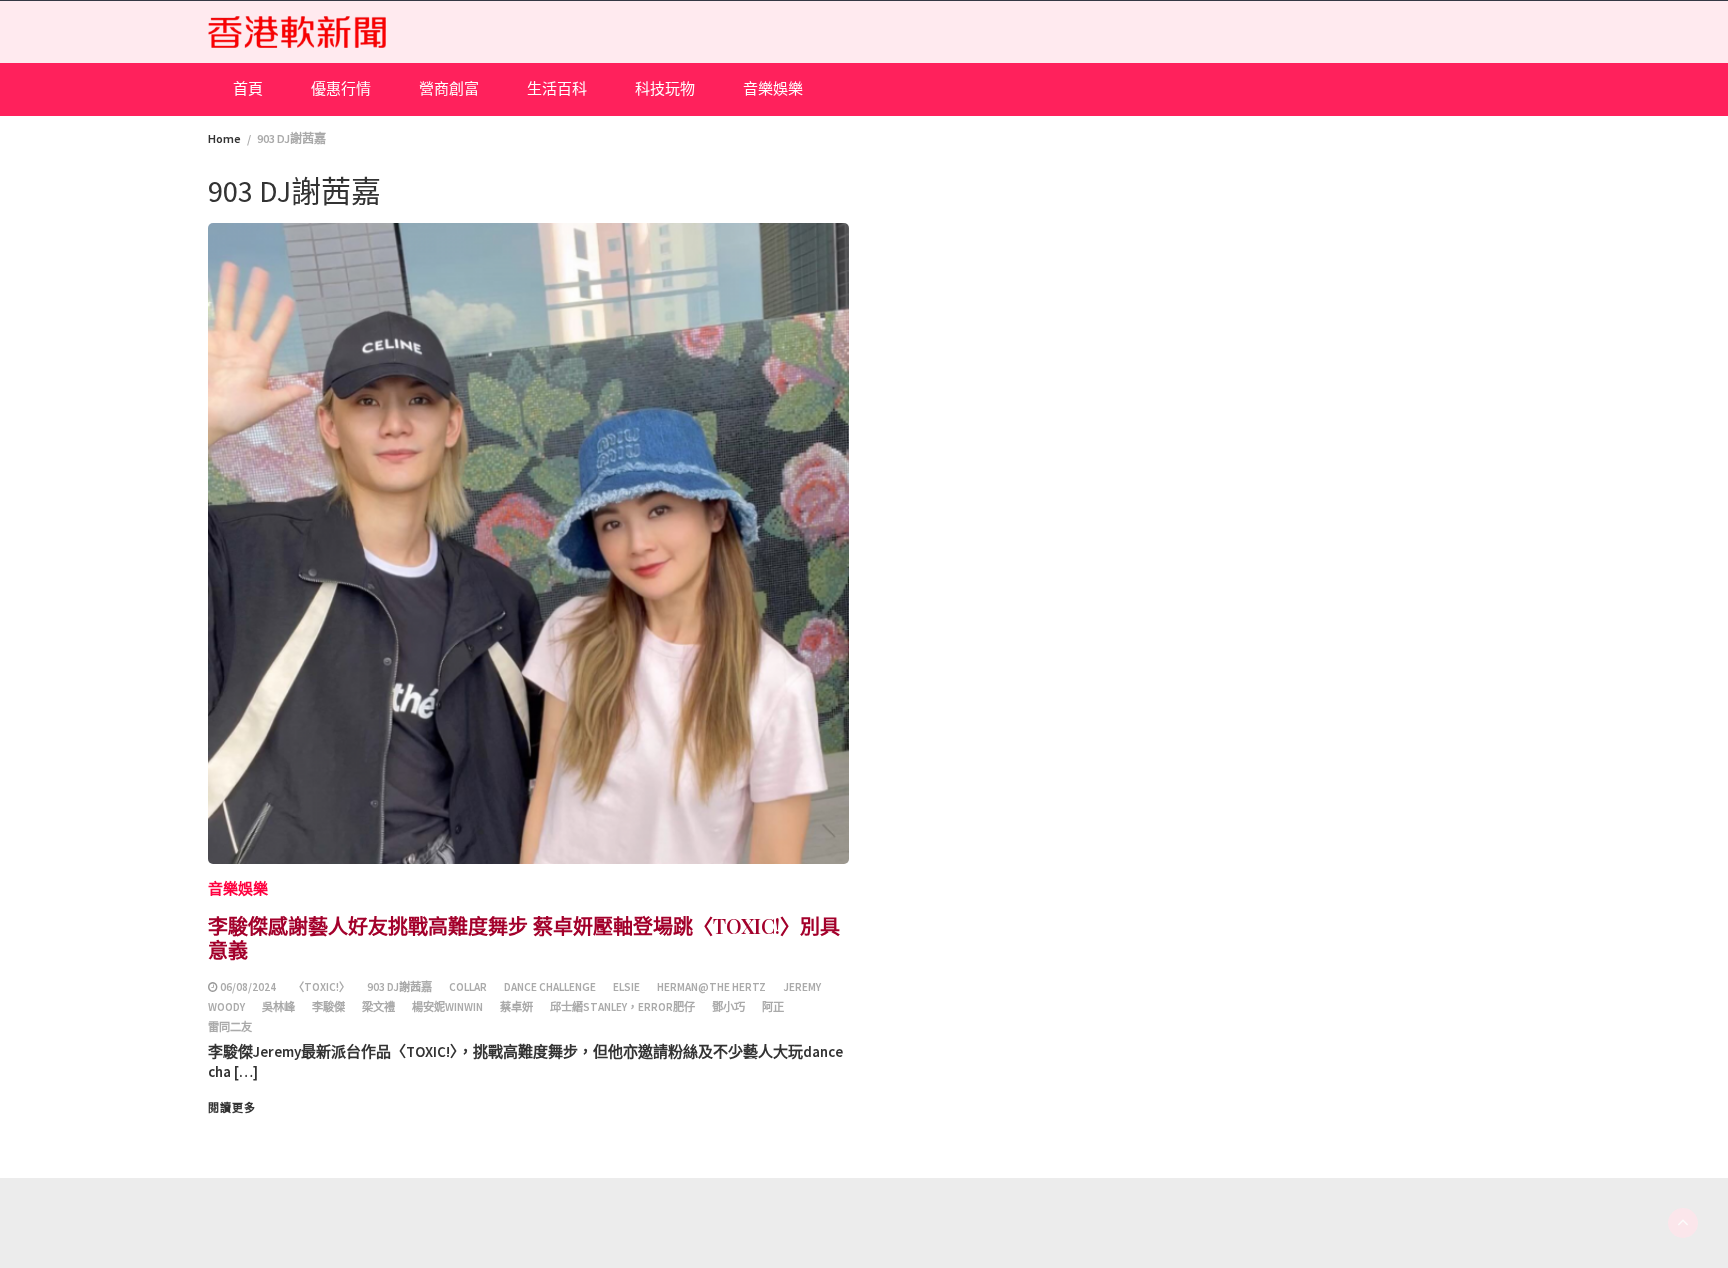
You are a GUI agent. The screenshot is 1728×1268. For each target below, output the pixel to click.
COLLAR (468, 987)
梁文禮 (378, 1007)
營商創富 (449, 88)
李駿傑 (328, 1007)
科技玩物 (665, 88)
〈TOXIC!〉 (321, 987)
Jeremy (802, 987)
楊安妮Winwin (447, 1007)
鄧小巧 (728, 1007)
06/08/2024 (248, 987)
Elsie (626, 987)
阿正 (773, 1007)
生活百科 (557, 88)
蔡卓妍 (516, 1007)
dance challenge (550, 987)
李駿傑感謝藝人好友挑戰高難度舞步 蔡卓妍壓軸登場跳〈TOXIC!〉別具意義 (524, 937)
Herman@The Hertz (711, 987)
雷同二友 (230, 1027)
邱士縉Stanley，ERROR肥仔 (622, 1007)
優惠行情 (341, 88)
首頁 (248, 88)
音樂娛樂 (773, 88)
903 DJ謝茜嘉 (399, 987)
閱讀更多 (232, 1108)
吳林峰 (278, 1007)
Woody (226, 1007)
